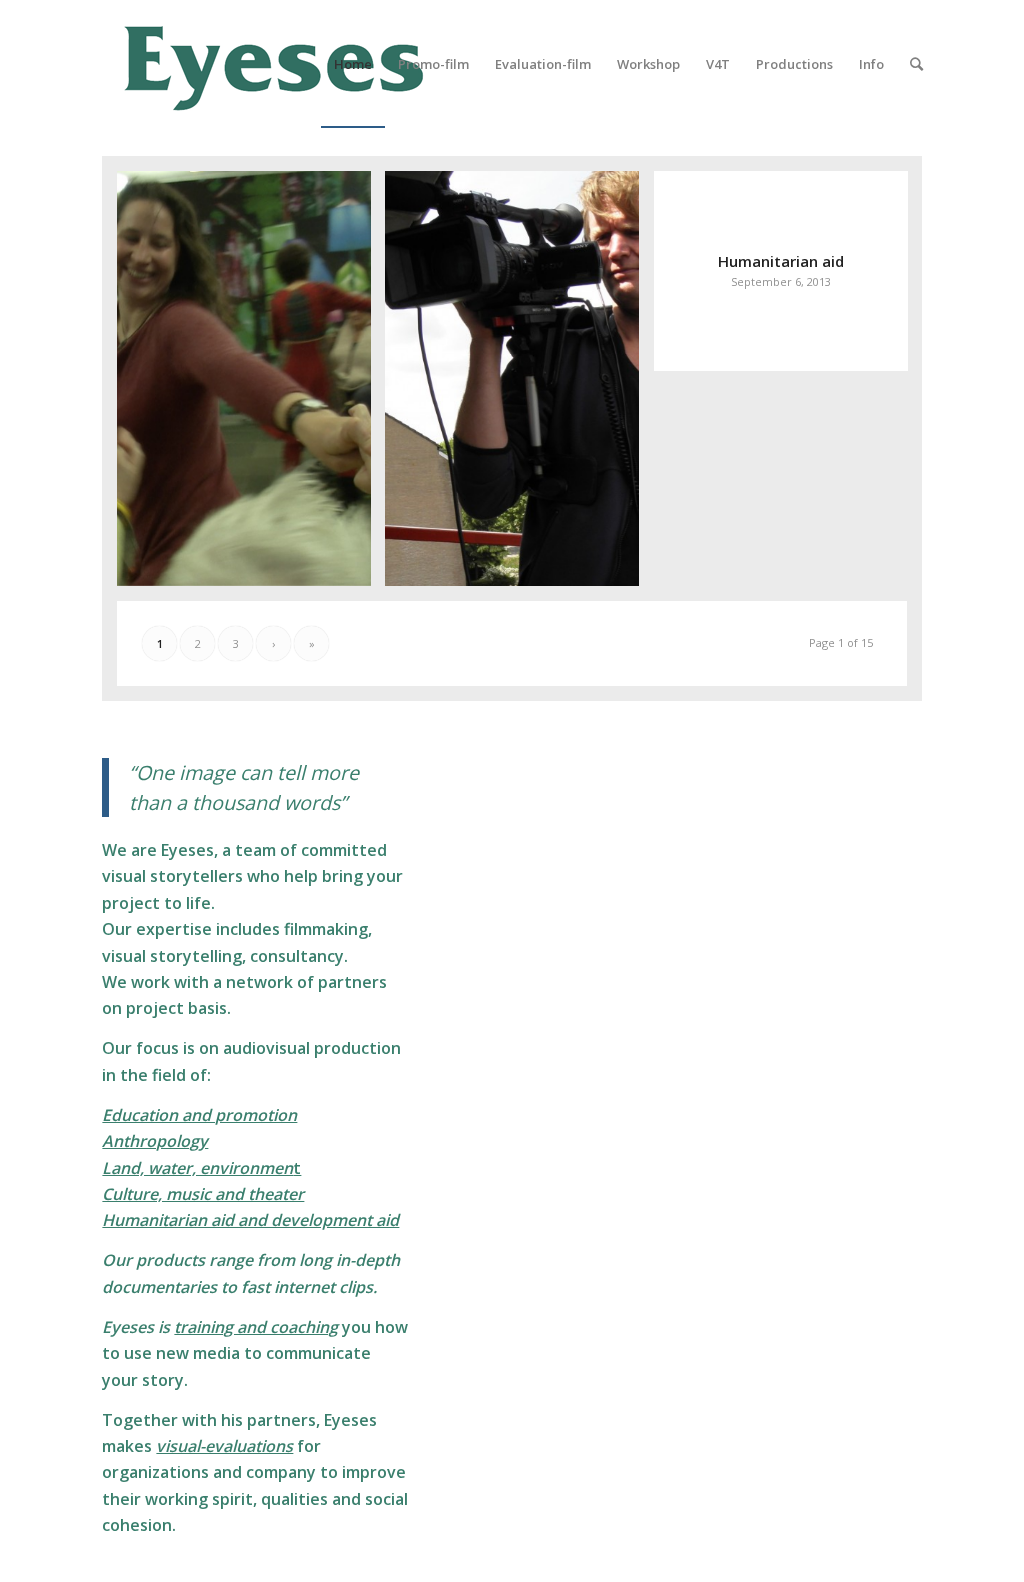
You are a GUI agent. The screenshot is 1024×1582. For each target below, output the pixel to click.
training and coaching (256, 1327)
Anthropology (155, 1141)
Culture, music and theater (203, 1194)
